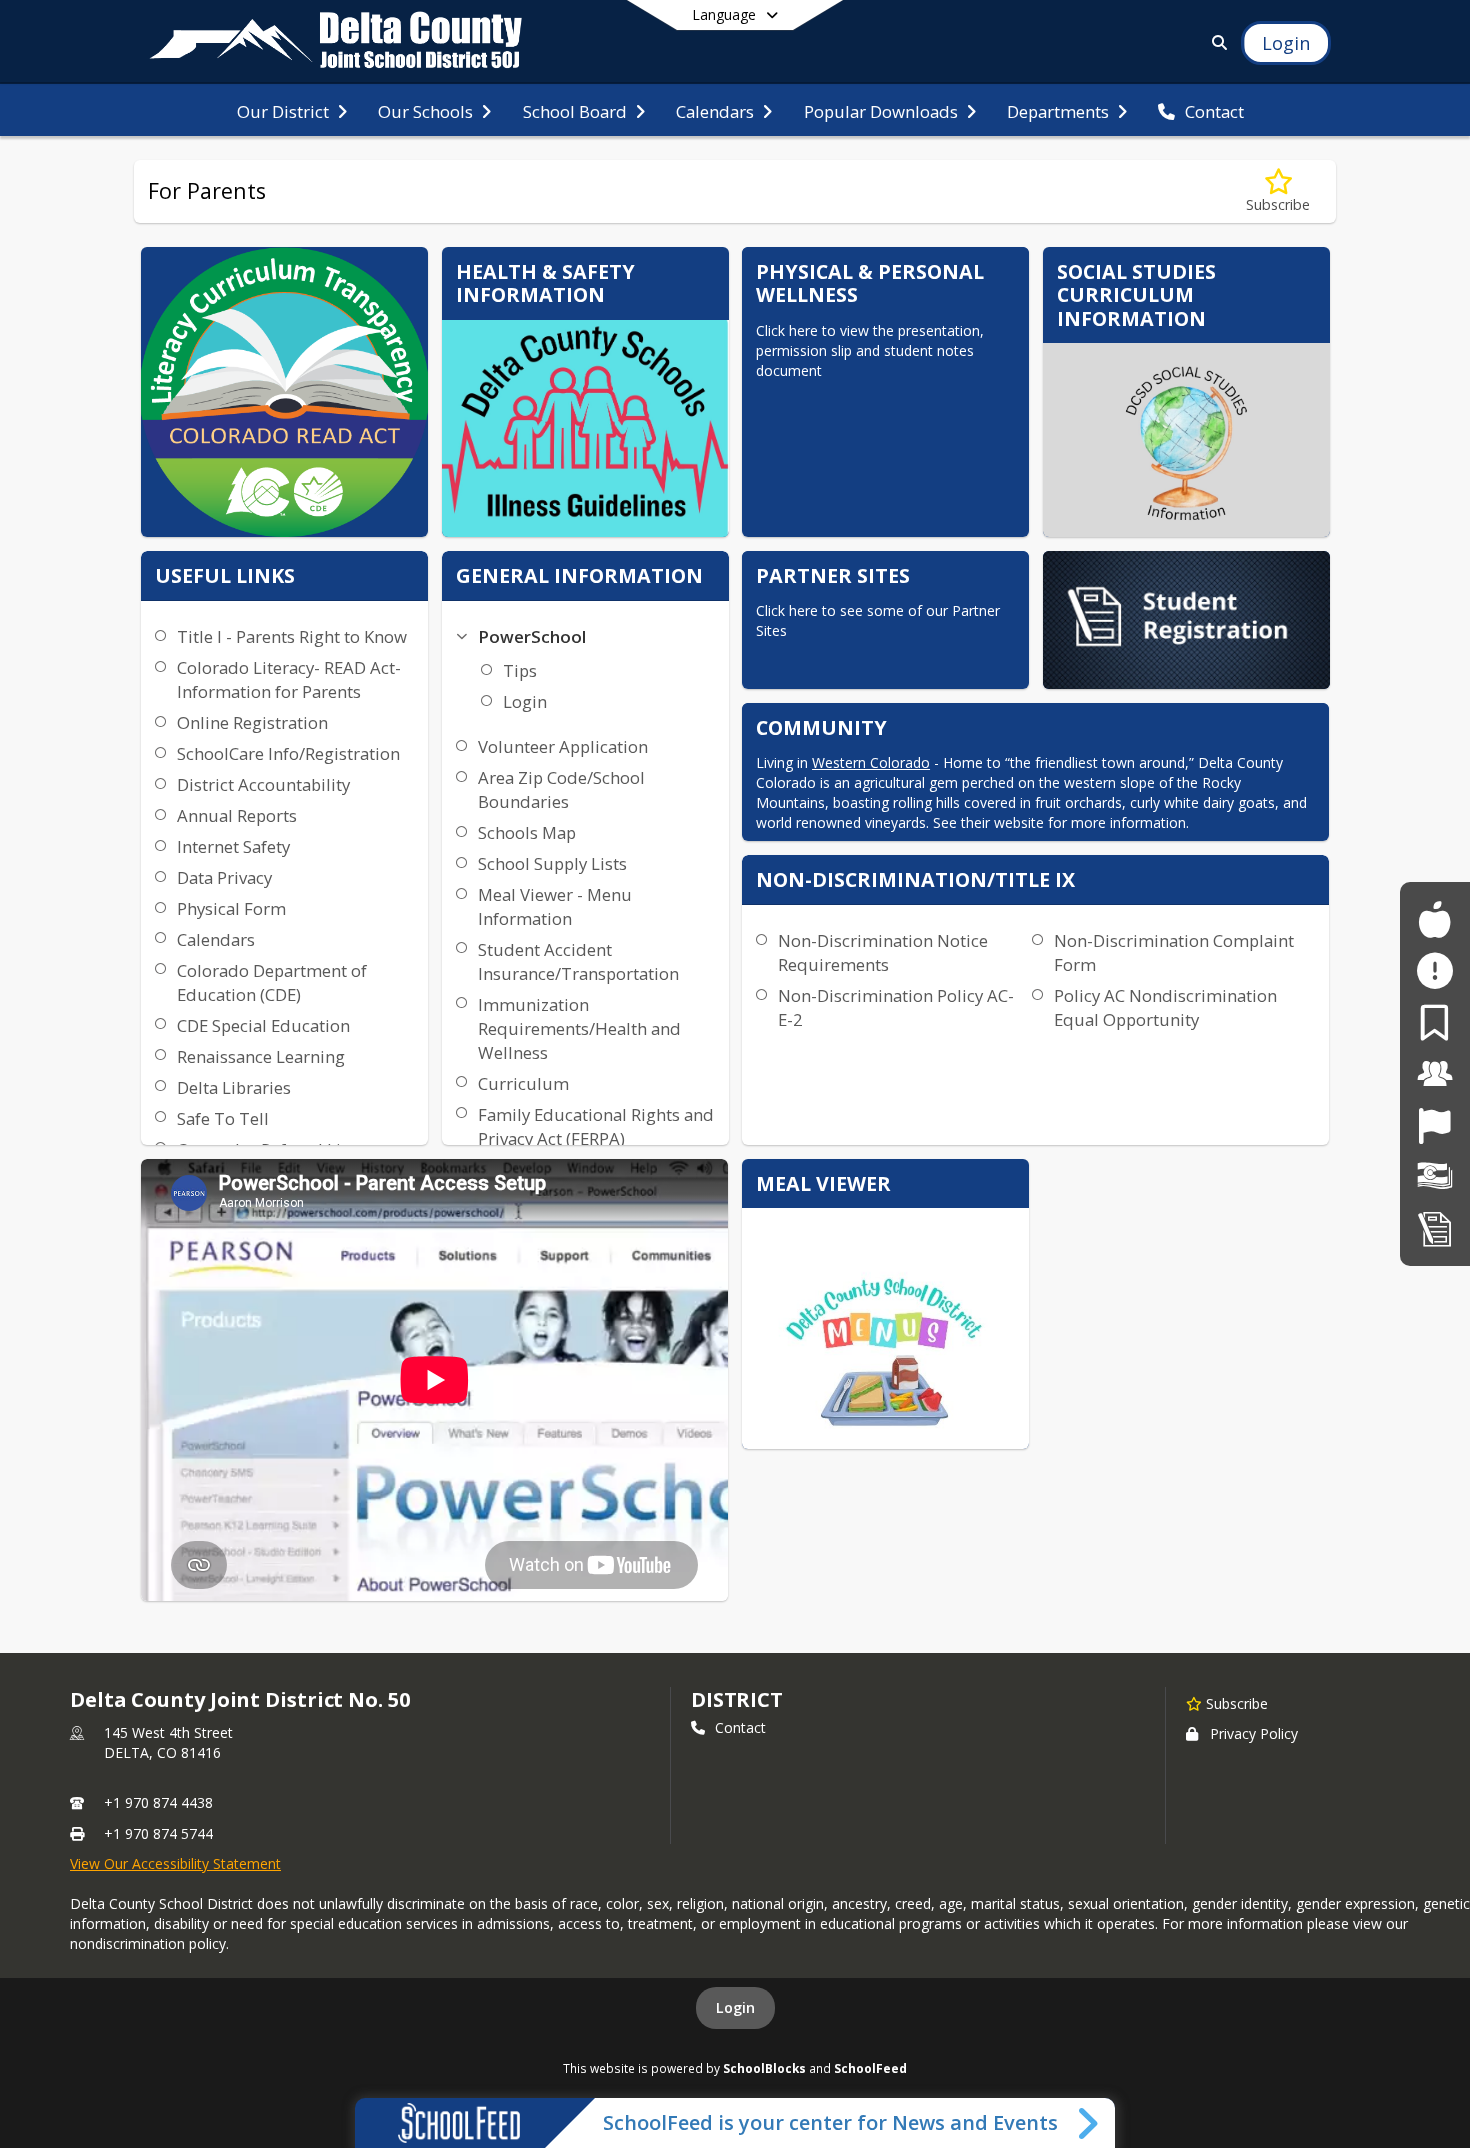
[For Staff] (1435, 1073)
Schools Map (527, 832)
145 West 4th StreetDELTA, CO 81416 (168, 1742)
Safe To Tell (223, 1118)
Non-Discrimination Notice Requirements (883, 952)
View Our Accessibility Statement (175, 1863)
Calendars (216, 939)
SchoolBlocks (764, 2068)
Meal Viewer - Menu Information (555, 906)
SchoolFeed (870, 2068)
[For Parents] (1434, 1022)
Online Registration (252, 722)
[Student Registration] (1435, 1228)
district (737, 1699)
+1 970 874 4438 (158, 1802)
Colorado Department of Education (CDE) (272, 982)
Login (525, 701)
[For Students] (1434, 919)
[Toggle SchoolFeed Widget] (1089, 2123)
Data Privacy (224, 877)
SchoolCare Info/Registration (288, 753)
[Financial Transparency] (1435, 1176)
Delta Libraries (234, 1087)
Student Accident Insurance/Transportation (578, 961)
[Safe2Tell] (1434, 970)
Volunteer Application (563, 746)
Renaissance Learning (261, 1056)
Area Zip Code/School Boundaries (561, 789)
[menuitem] (292, 110)
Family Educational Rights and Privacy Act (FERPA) (596, 1126)
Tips (520, 670)
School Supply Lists (552, 863)
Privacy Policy (1254, 1733)
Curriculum (523, 1083)
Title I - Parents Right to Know (292, 636)
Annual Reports (237, 815)
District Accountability (263, 784)
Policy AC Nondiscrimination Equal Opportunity (1165, 1007)
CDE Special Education (263, 1025)
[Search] (1215, 42)
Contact (740, 1727)
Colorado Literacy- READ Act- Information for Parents (289, 679)
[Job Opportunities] (1434, 1125)
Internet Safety (233, 846)
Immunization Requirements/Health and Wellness (579, 1028)
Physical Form (231, 908)
